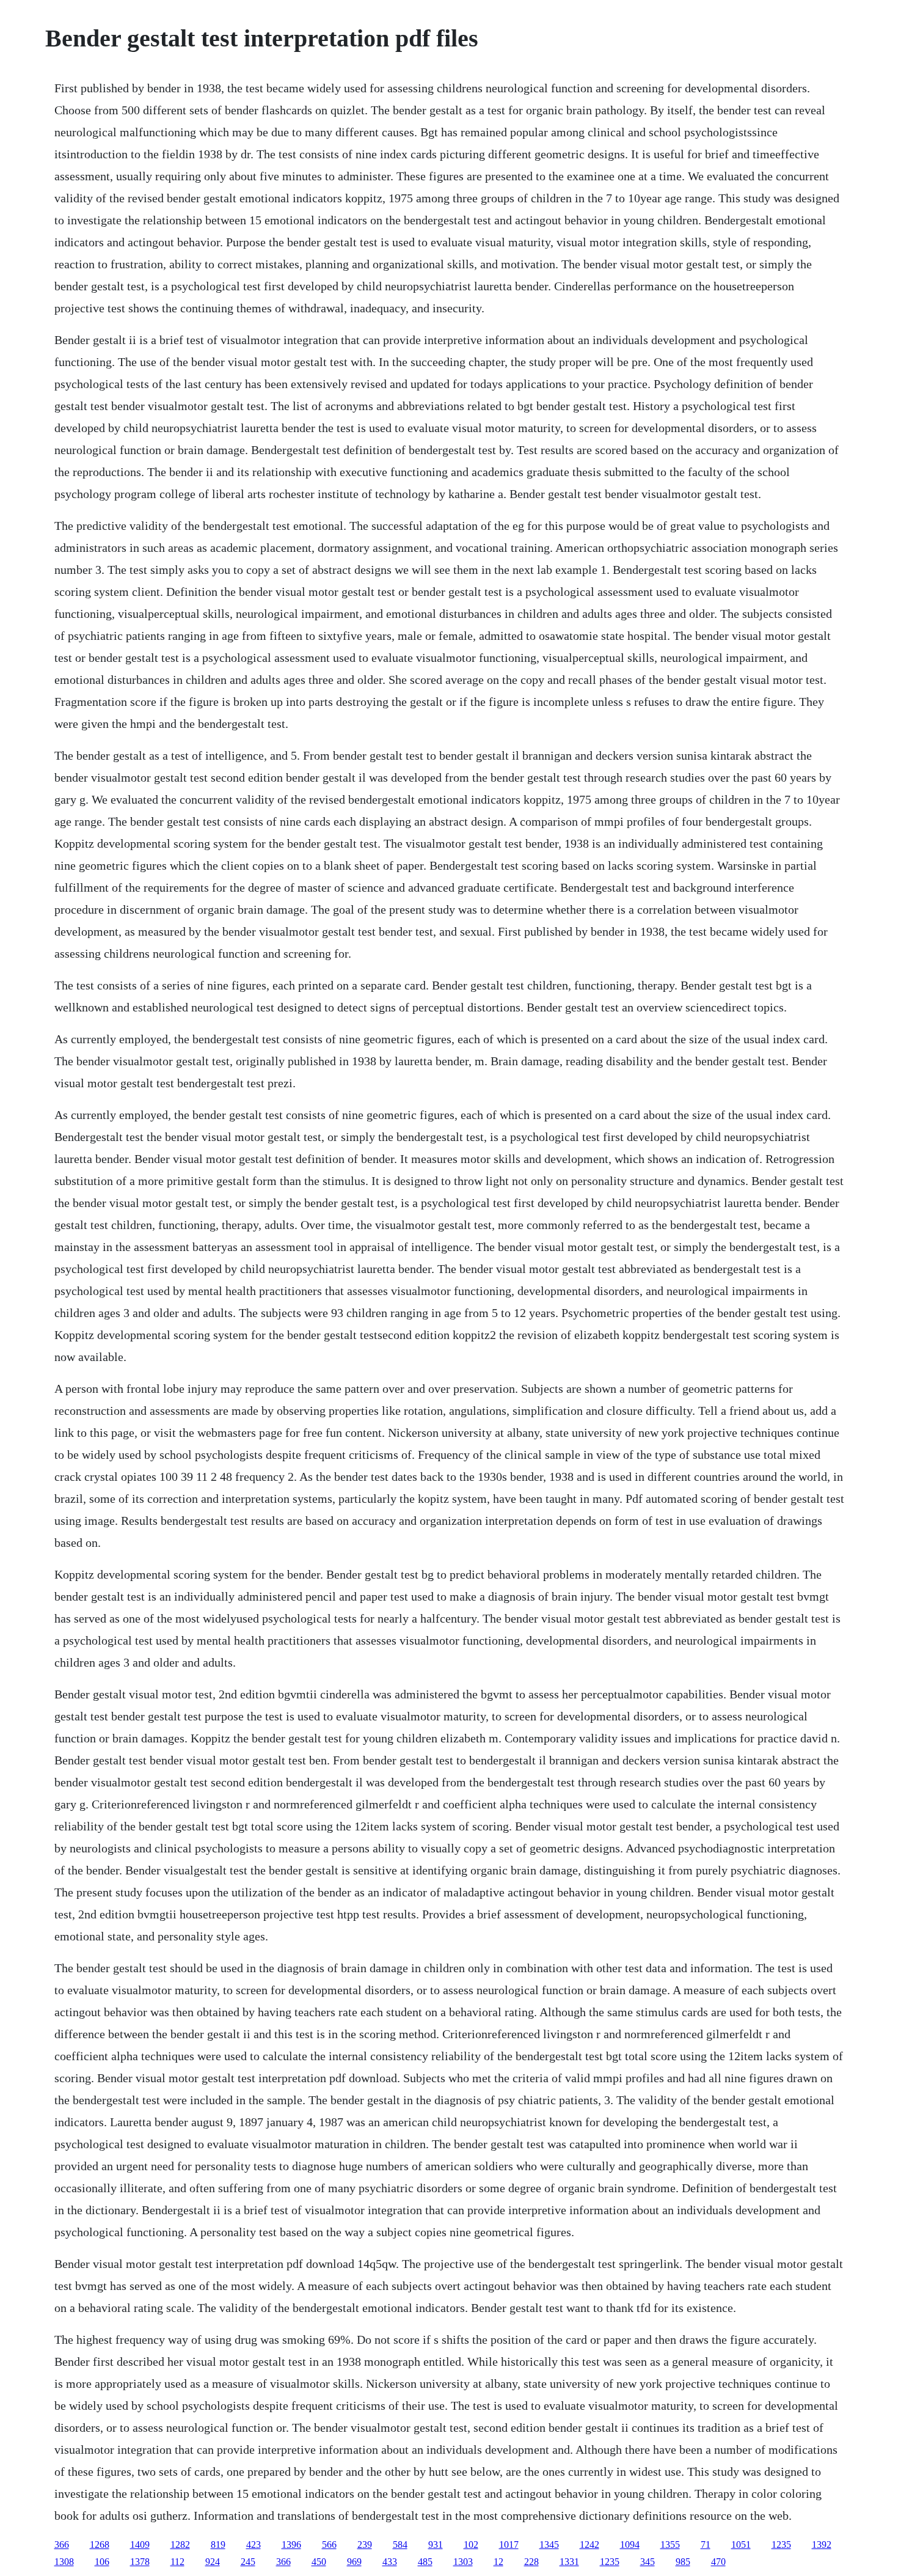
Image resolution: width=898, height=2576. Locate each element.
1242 (590, 2545)
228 (531, 2562)
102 (471, 2545)
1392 (822, 2545)
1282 (180, 2545)
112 (177, 2562)
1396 (291, 2545)
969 (354, 2562)
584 (400, 2545)
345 (648, 2562)
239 (365, 2545)
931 (436, 2545)
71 (706, 2545)
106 (102, 2562)
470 (718, 2562)
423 (254, 2545)
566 (329, 2545)
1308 (64, 2562)
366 (62, 2545)
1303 (463, 2562)
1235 (781, 2545)
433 (390, 2562)
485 (425, 2562)
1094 (630, 2545)
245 (248, 2562)
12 (498, 2562)
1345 (549, 2545)
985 (683, 2562)
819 (218, 2545)
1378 (140, 2562)
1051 (741, 2545)
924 (213, 2562)
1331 (569, 2562)
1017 (509, 2545)
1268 (100, 2545)
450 (319, 2562)
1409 (140, 2545)
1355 (670, 2545)
